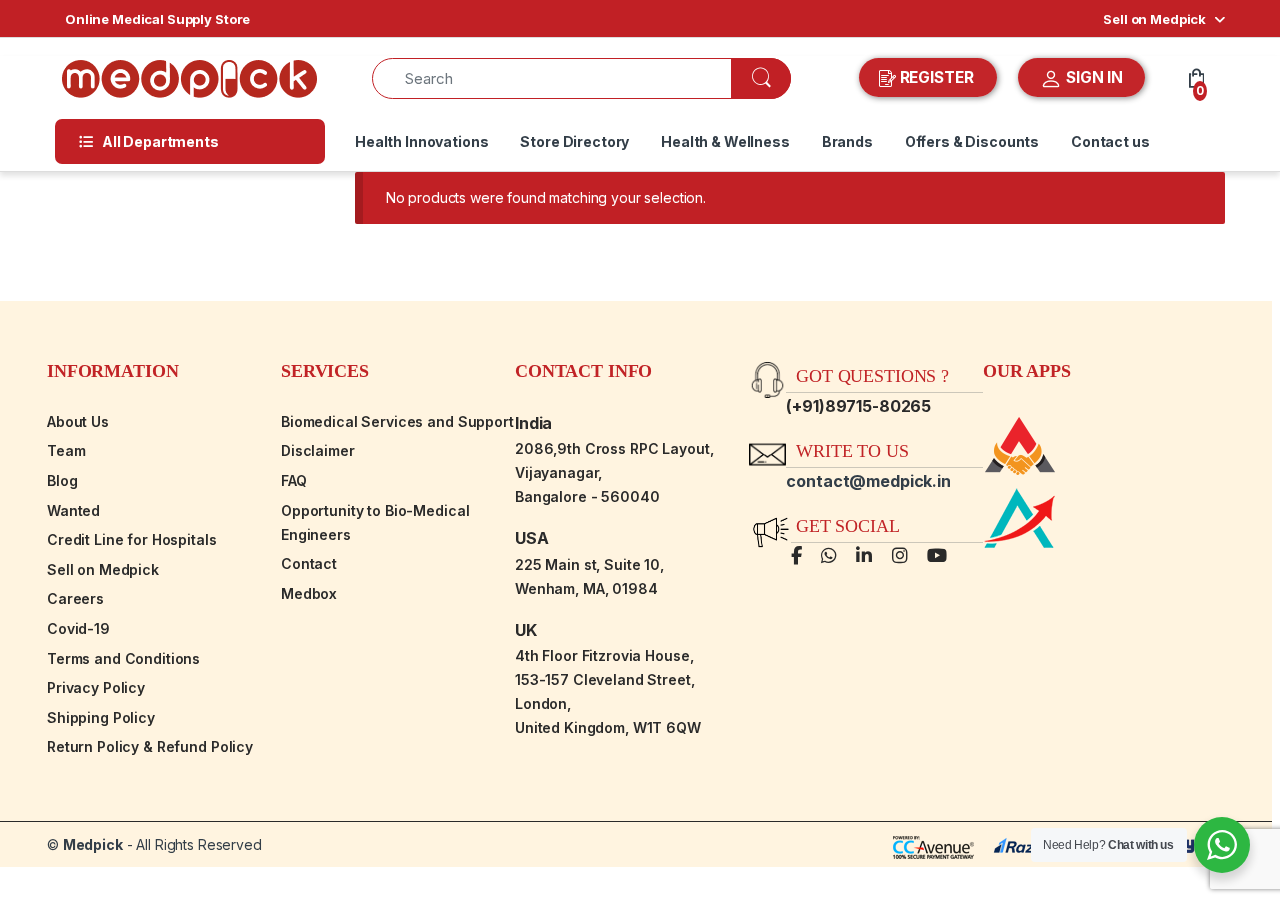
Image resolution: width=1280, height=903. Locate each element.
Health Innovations (421, 141)
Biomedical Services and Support (397, 421)
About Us (78, 421)
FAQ (294, 480)
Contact (309, 563)
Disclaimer (318, 450)
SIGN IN (1092, 77)
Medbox (309, 593)
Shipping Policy (101, 717)
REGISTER (937, 77)
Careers (75, 598)
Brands (847, 141)
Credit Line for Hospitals (132, 539)
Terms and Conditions (123, 658)
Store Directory (574, 141)
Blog (62, 480)
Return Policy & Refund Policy (150, 746)
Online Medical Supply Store (157, 19)
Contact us (1110, 141)
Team (66, 450)
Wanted (73, 510)
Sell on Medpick (1154, 19)
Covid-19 (78, 628)
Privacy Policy (96, 687)
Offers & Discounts (972, 141)
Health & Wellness (725, 141)
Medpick (93, 844)
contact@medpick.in (868, 481)
